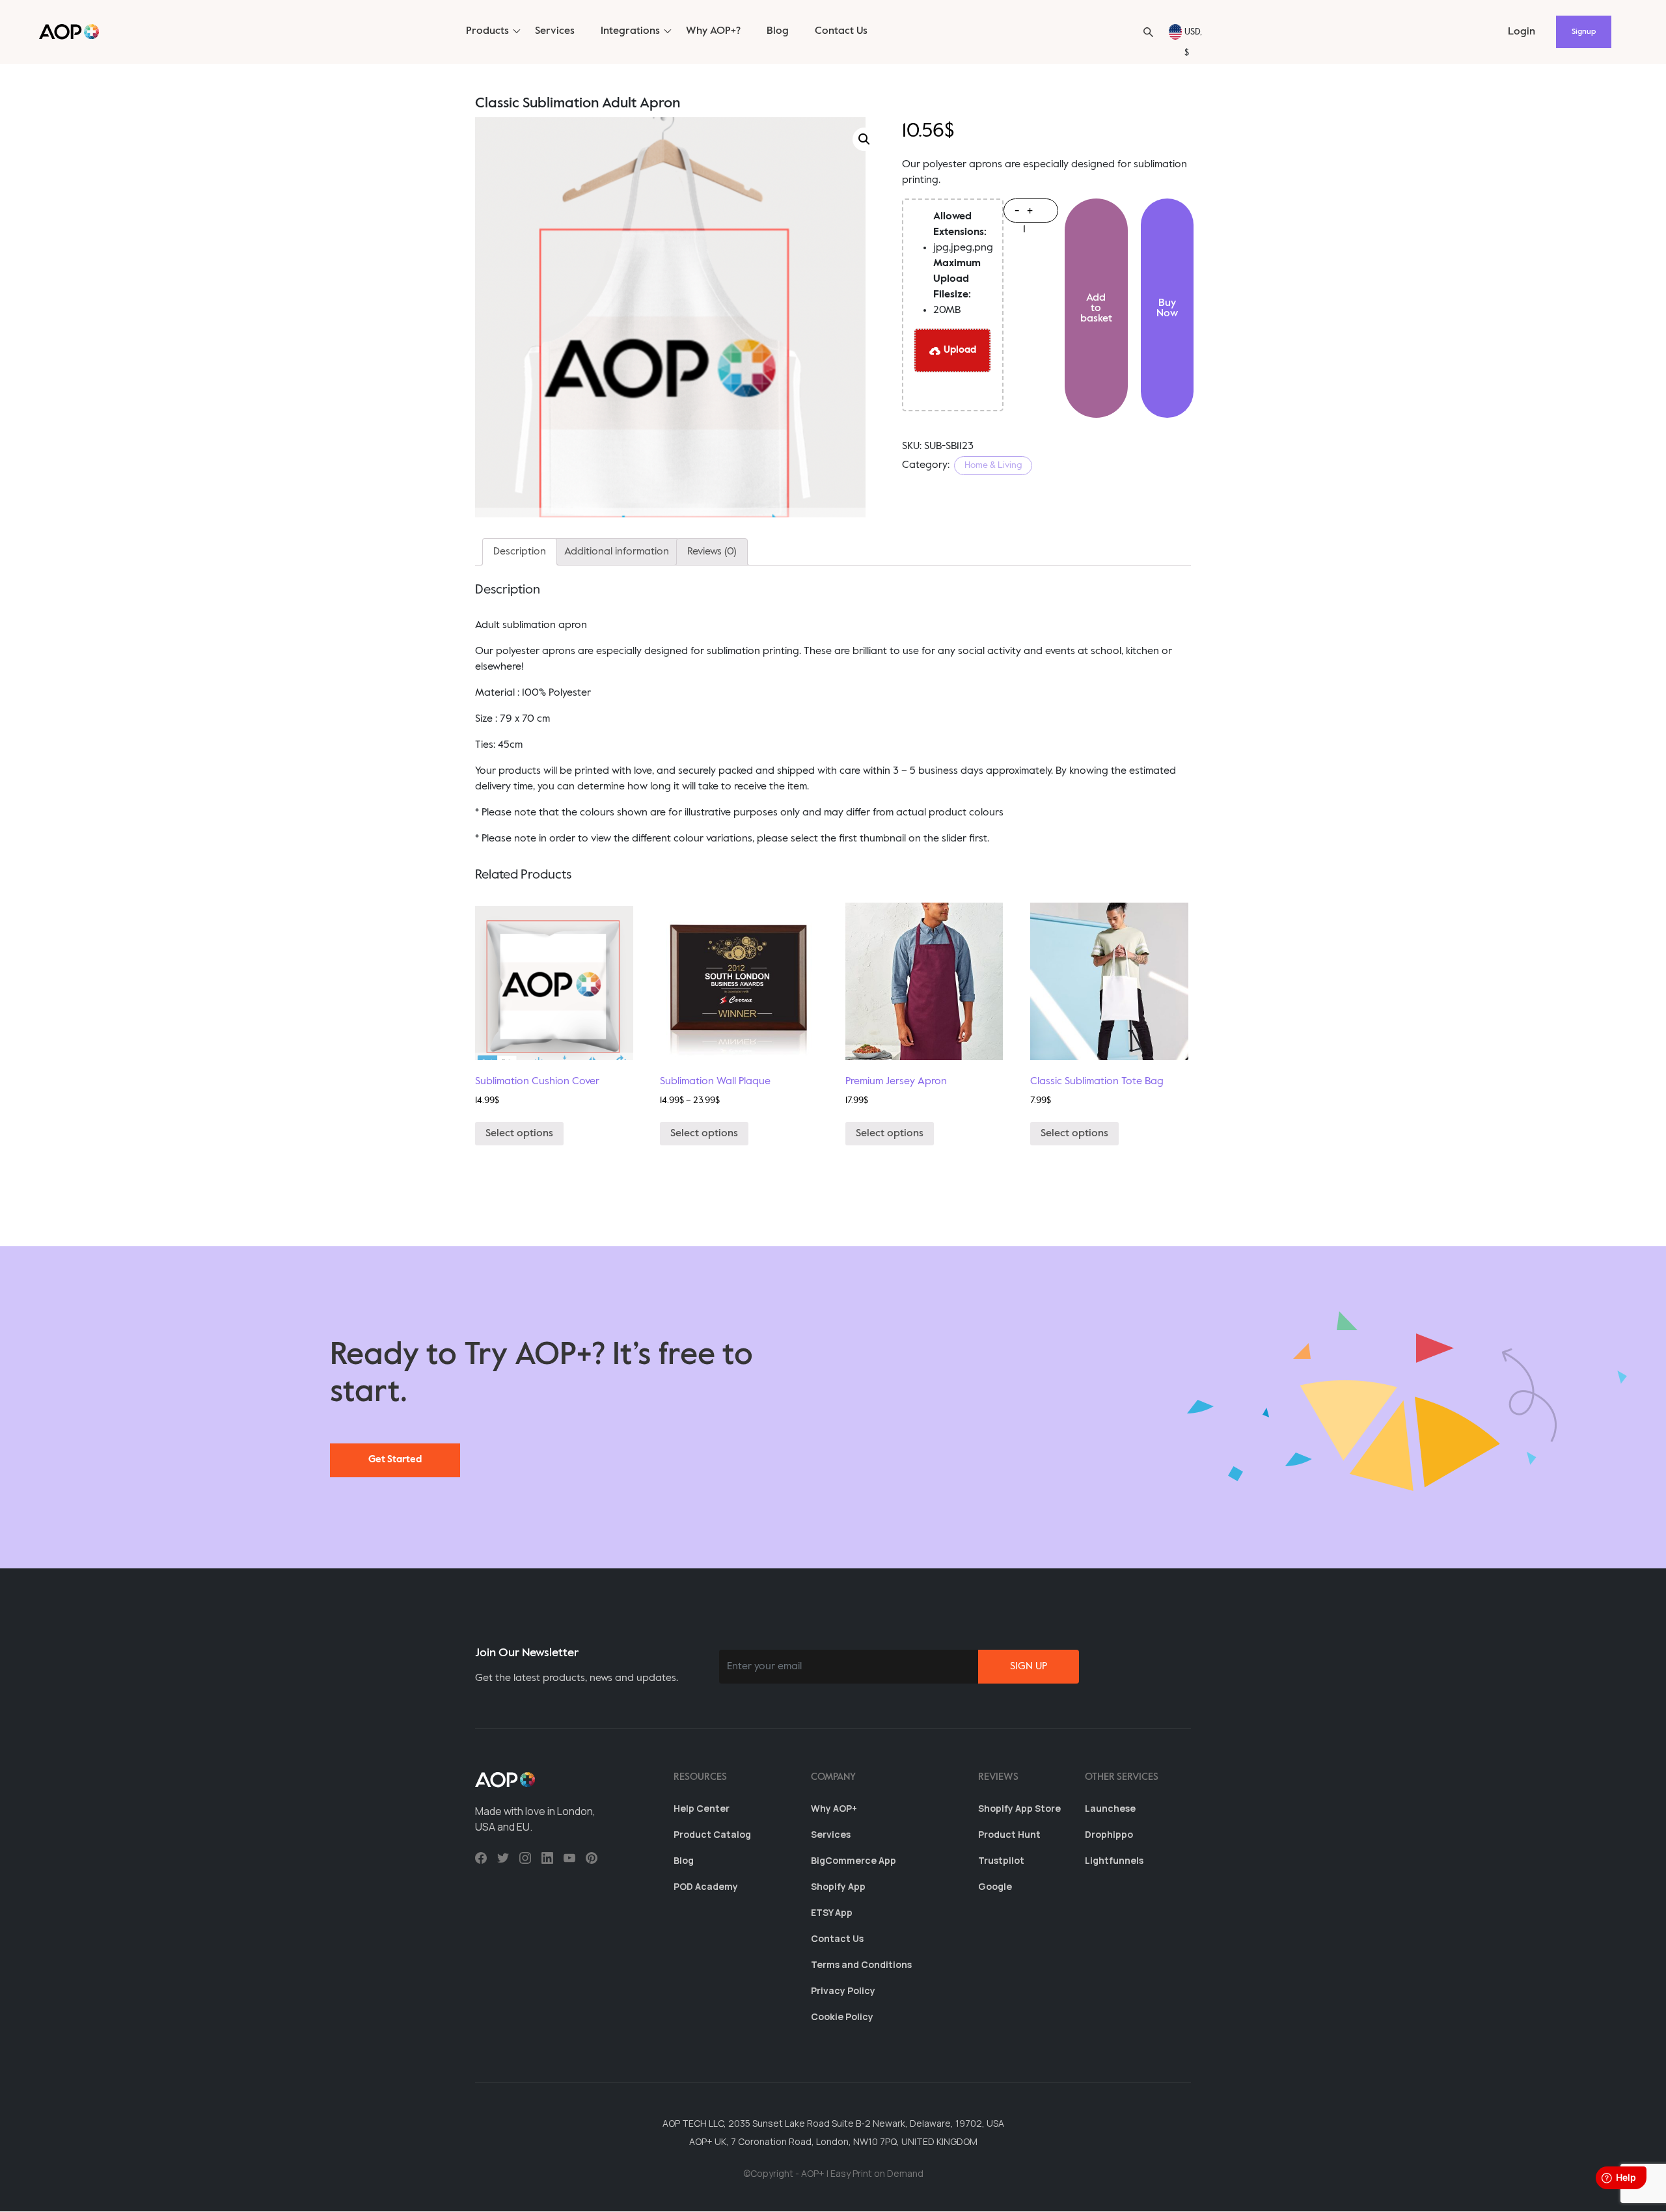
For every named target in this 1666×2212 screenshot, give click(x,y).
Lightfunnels (1114, 1860)
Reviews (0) (712, 552)
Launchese (1110, 1808)
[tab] (520, 552)
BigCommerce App (853, 1860)
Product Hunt (1009, 1834)
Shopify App (838, 1886)
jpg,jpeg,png (963, 232)
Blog (778, 31)
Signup (1584, 32)
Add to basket (1096, 308)
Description (520, 552)
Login (1522, 32)
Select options (519, 1134)
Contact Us (841, 31)
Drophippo (1109, 1834)
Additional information (617, 552)
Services (555, 31)
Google (995, 1886)
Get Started (395, 1459)
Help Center (702, 1808)
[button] (1148, 32)
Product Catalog (712, 1834)
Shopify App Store (1019, 1808)
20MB (957, 287)
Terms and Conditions (861, 1964)
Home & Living (993, 465)
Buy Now (1167, 308)
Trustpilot (1001, 1860)
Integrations (630, 31)
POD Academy (706, 1886)
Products (487, 31)
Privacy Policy (843, 1990)
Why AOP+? (713, 31)
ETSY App (832, 1912)
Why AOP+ (834, 1808)
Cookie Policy (842, 2016)
